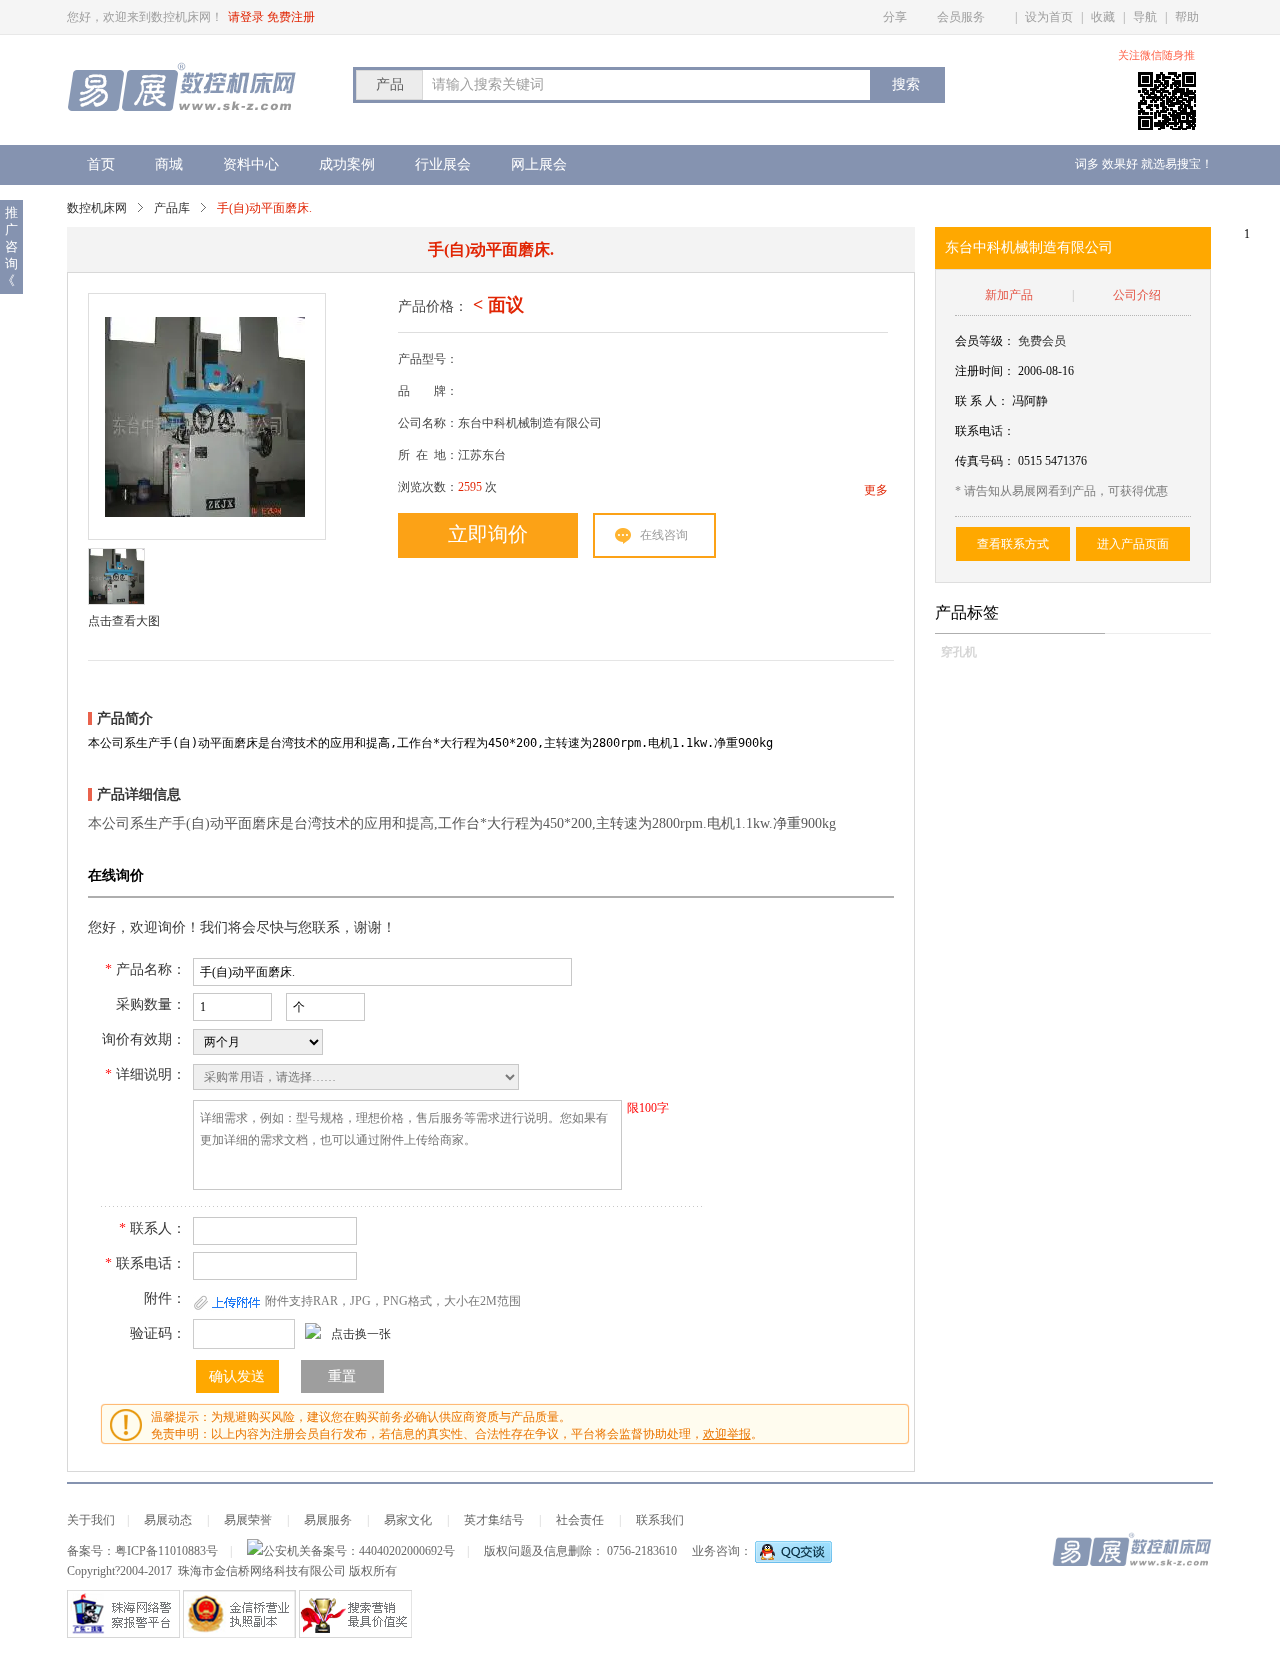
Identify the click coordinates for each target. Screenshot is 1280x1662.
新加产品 (1009, 295)
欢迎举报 (727, 1434)
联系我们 (660, 1520)
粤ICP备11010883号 (166, 1551)
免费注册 (291, 17)
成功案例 (347, 164)
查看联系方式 (1013, 544)
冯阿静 (1030, 401)
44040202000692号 (407, 1551)
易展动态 (168, 1520)
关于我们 (91, 1520)
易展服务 (328, 1520)
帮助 (1187, 17)
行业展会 (443, 164)
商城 (169, 164)
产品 (390, 84)
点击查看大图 (124, 621)
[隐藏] (1207, 55)
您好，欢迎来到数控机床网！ (145, 17)
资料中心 (251, 164)
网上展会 (539, 164)
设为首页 (1049, 17)
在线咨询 (664, 535)
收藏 (1103, 17)
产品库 (172, 208)
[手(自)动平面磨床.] (205, 417)
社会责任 (580, 1520)
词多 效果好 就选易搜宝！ (1144, 164)
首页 (101, 164)
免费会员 (1042, 341)
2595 (470, 487)
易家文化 (408, 1520)
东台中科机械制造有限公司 (1029, 247)
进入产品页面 (1133, 544)
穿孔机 (959, 652)
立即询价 (488, 534)
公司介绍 (1137, 295)
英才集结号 (494, 1520)
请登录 (246, 17)
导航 (1145, 17)
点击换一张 (361, 1334)
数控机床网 (97, 208)
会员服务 (961, 17)
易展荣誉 (248, 1520)
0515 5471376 (1052, 461)
